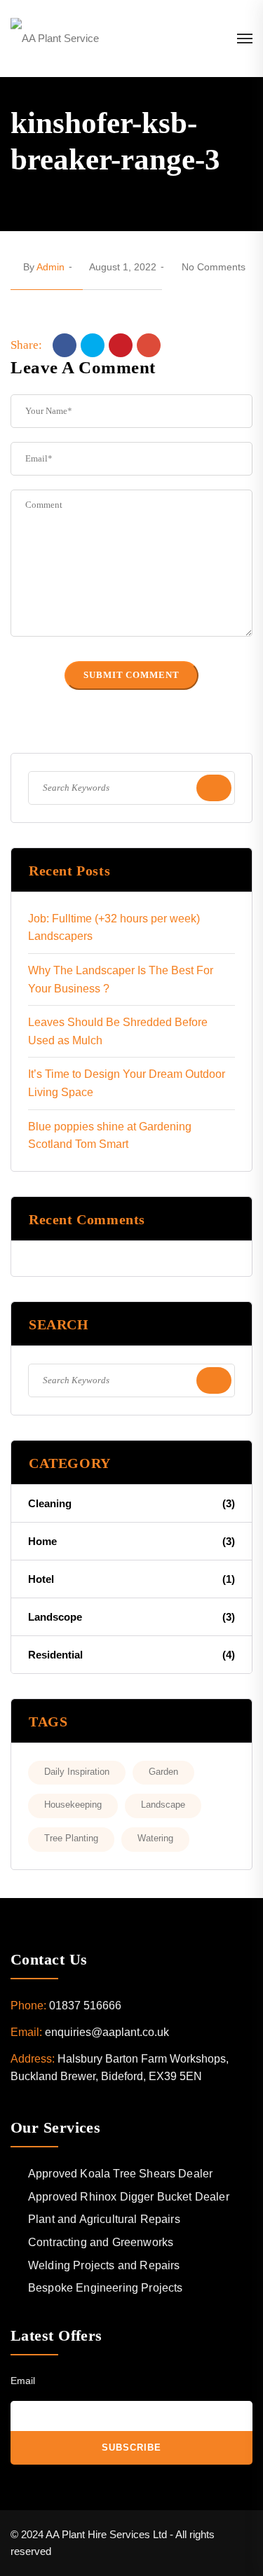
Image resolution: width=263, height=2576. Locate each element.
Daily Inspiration (77, 1772)
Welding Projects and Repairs (104, 2265)
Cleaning (131, 1503)
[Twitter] (93, 345)
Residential (131, 1655)
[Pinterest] (121, 345)
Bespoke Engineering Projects (105, 2288)
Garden (163, 1772)
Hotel (131, 1579)
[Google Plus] (149, 345)
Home (131, 1541)
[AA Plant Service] (55, 38)
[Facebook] (65, 345)
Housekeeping (73, 1805)
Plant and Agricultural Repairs (104, 2219)
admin (50, 267)
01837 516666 (85, 2006)
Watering (155, 1838)
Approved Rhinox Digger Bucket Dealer (129, 2197)
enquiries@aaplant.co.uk (107, 2032)
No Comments (214, 267)
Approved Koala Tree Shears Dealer (120, 2174)
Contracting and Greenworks (101, 2242)
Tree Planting (71, 1838)
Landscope (131, 1617)
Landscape (163, 1805)
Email (23, 2381)
